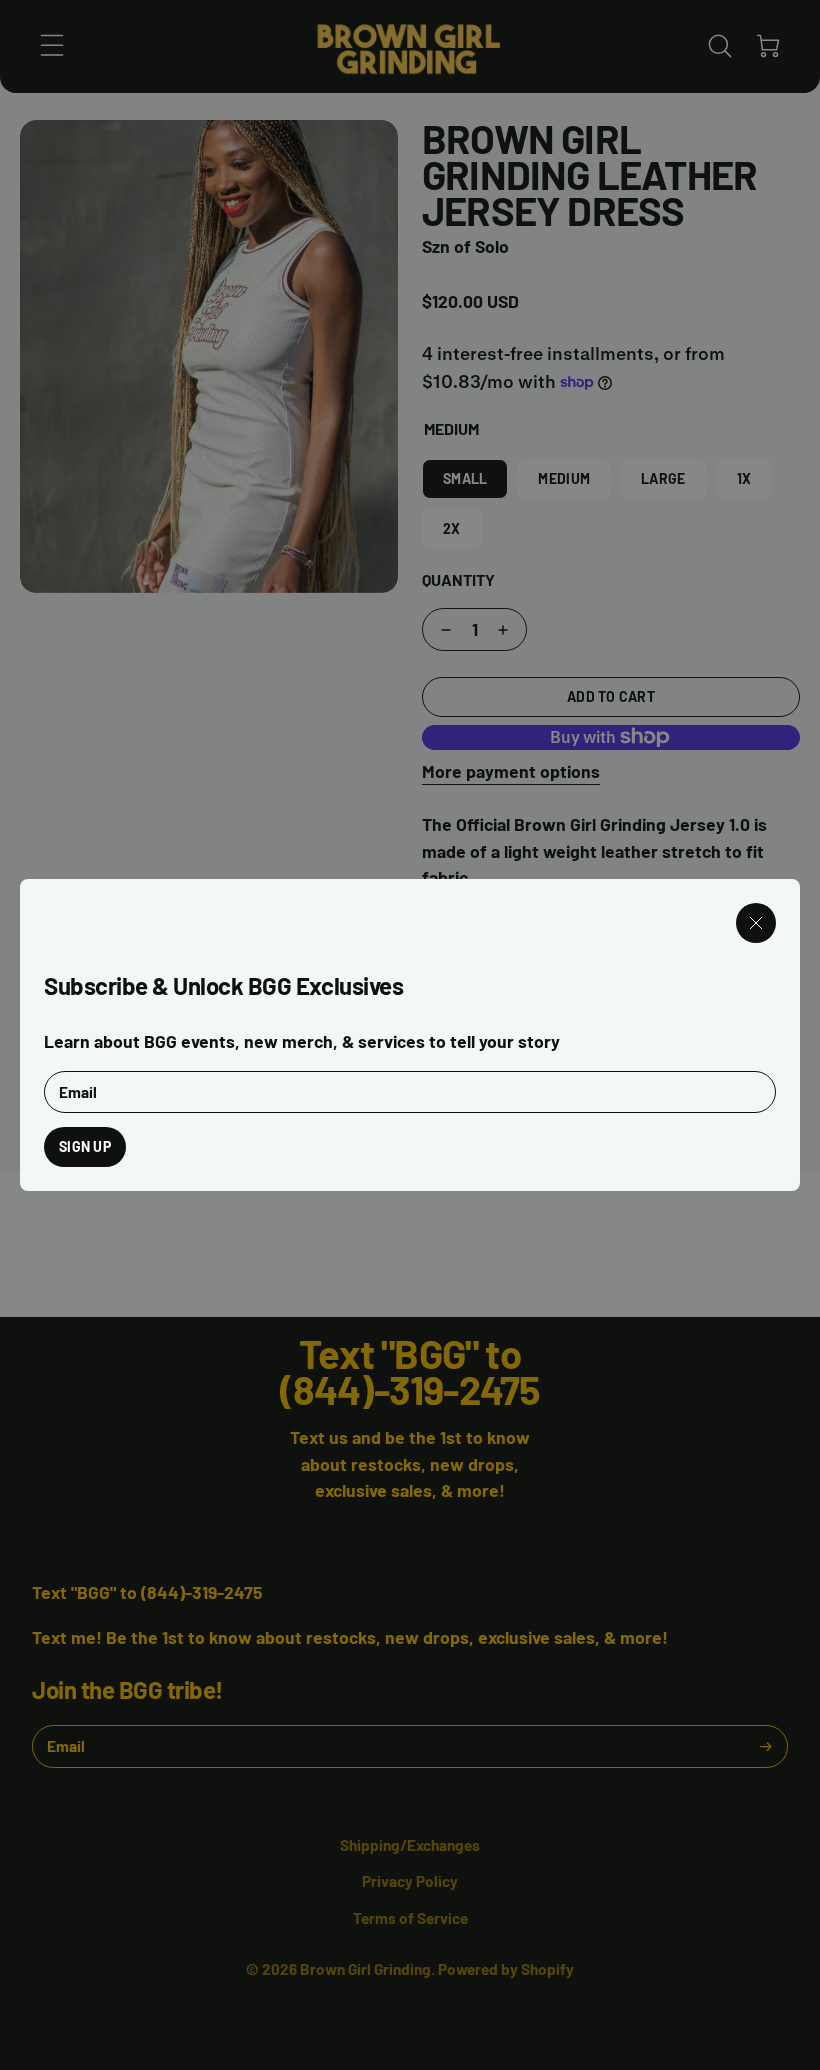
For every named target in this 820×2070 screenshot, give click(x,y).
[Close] (756, 923)
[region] (410, 1035)
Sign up (85, 1146)
